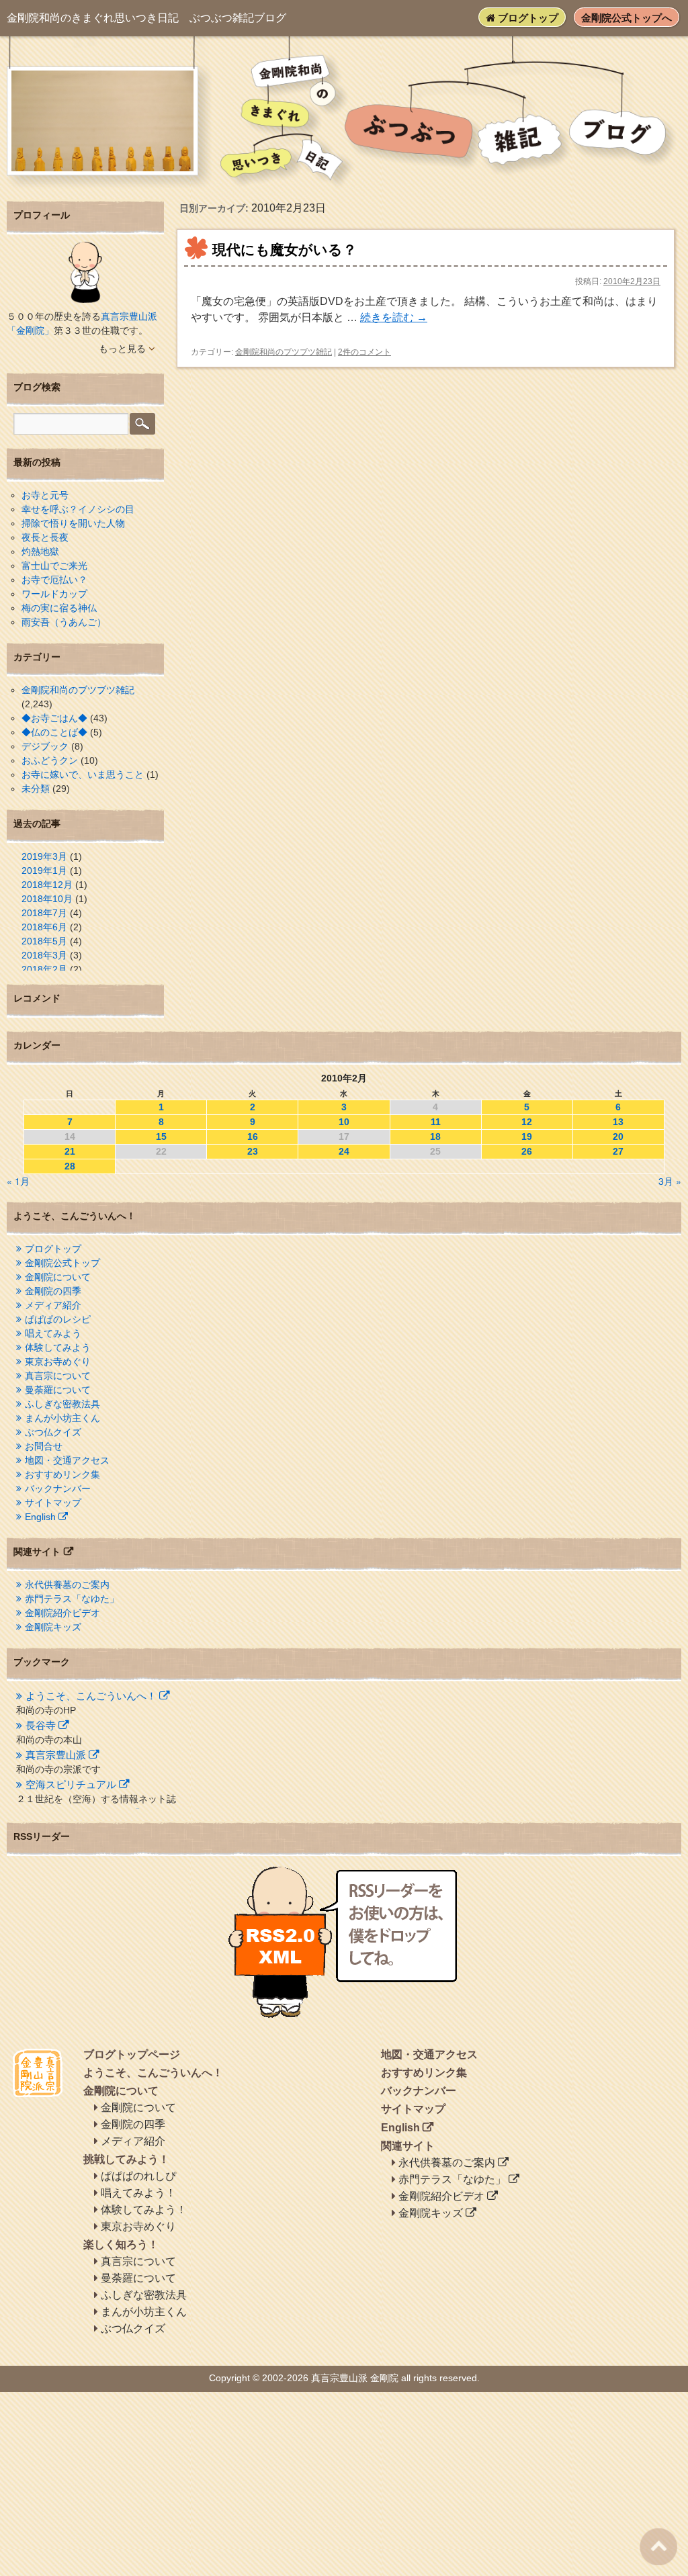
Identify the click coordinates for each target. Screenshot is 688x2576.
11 (436, 1122)
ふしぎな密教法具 (62, 1404)
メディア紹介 (53, 1305)
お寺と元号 (45, 495)
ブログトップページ (132, 2054)
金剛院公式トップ (62, 1263)
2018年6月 (44, 927)
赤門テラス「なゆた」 (72, 1599)
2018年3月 (44, 955)
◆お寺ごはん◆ (54, 718)
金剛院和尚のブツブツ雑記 (284, 352)
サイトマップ (53, 1503)
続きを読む (394, 317)
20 (618, 1137)
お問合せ (44, 1446)
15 (161, 1137)
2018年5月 (44, 941)
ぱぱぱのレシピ (58, 1319)
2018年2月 (44, 969)
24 (344, 1151)
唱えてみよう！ (138, 2193)
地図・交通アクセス (67, 1460)
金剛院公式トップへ (627, 18)
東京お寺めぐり (58, 1362)
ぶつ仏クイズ (53, 1432)
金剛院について (58, 1277)
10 (344, 1122)
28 (70, 1166)
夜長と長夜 (45, 537)
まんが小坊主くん (62, 1418)
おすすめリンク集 (62, 1474)
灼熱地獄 (40, 551)
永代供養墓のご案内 (67, 1585)
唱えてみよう (53, 1333)
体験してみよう (58, 1347)
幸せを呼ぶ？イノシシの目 (78, 509)
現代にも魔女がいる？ (285, 250)
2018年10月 (47, 899)
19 (527, 1137)
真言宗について (58, 1376)
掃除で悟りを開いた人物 (73, 523)
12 (527, 1122)
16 (253, 1137)
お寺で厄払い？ (54, 580)
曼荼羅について (58, 1390)
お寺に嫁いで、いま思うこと (83, 774)
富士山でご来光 (54, 566)
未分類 (36, 789)
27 (618, 1151)
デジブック (45, 746)
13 (618, 1122)
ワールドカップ (54, 594)
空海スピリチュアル (71, 1784)
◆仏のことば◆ (54, 732)
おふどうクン (50, 760)
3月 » (670, 1181)
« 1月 (18, 1181)
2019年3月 (44, 856)
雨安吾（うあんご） (64, 622)
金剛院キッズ (53, 1627)
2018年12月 (47, 885)
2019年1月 (44, 871)
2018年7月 (44, 913)
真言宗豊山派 (56, 1755)
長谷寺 (41, 1725)
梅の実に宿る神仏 (59, 608)
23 (253, 1151)
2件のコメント (364, 352)
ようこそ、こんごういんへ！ (91, 1696)
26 (527, 1151)
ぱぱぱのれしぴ (138, 2176)
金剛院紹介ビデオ (62, 1613)
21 (70, 1151)
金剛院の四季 (53, 1291)
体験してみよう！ (144, 2210)
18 (435, 1137)
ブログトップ (527, 18)
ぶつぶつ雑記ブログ (146, 18)
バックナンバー (58, 1489)
